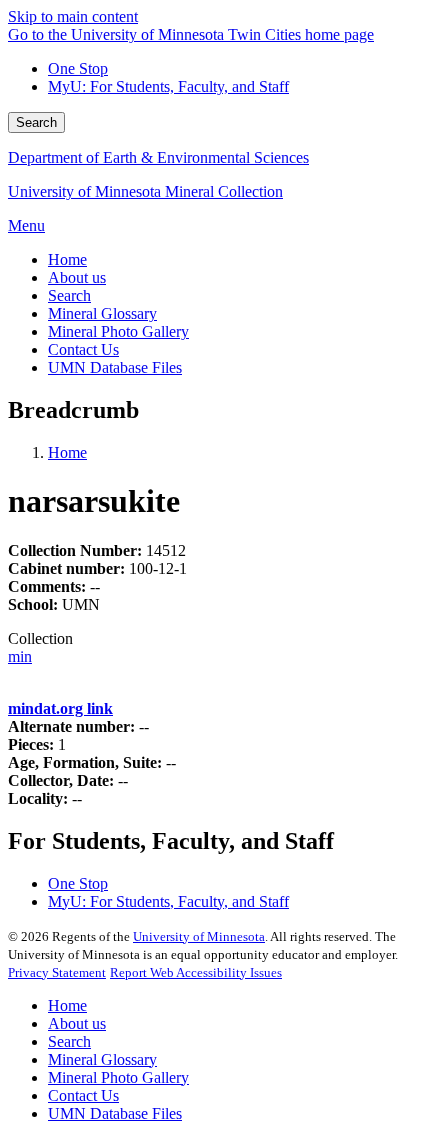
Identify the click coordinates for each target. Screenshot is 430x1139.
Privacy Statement (57, 972)
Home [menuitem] (67, 259)
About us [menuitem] (77, 277)
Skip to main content (73, 16)
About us (77, 1023)
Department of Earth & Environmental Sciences (158, 157)
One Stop (78, 68)
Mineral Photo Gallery (118, 1077)
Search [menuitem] (69, 295)
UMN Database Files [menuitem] (115, 367)
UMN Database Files (115, 1113)
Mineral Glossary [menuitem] (102, 313)
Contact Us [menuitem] (83, 349)
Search (36, 122)
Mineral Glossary (102, 1059)
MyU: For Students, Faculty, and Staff (168, 86)
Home (67, 452)
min (20, 656)
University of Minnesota (199, 936)
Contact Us (83, 1095)
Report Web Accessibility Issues (196, 972)
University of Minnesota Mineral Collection (145, 191)
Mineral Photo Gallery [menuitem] (118, 331)
